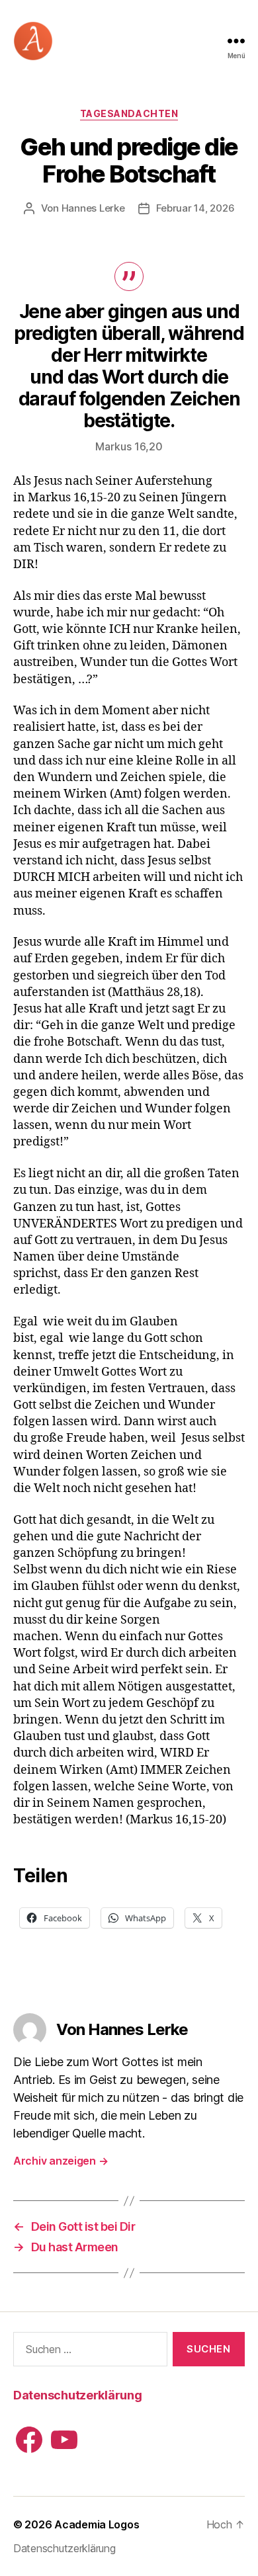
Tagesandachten (129, 113)
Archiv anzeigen (61, 2161)
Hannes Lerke (93, 208)
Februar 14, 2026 (195, 208)
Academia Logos (97, 2524)
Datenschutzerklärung (78, 2395)
